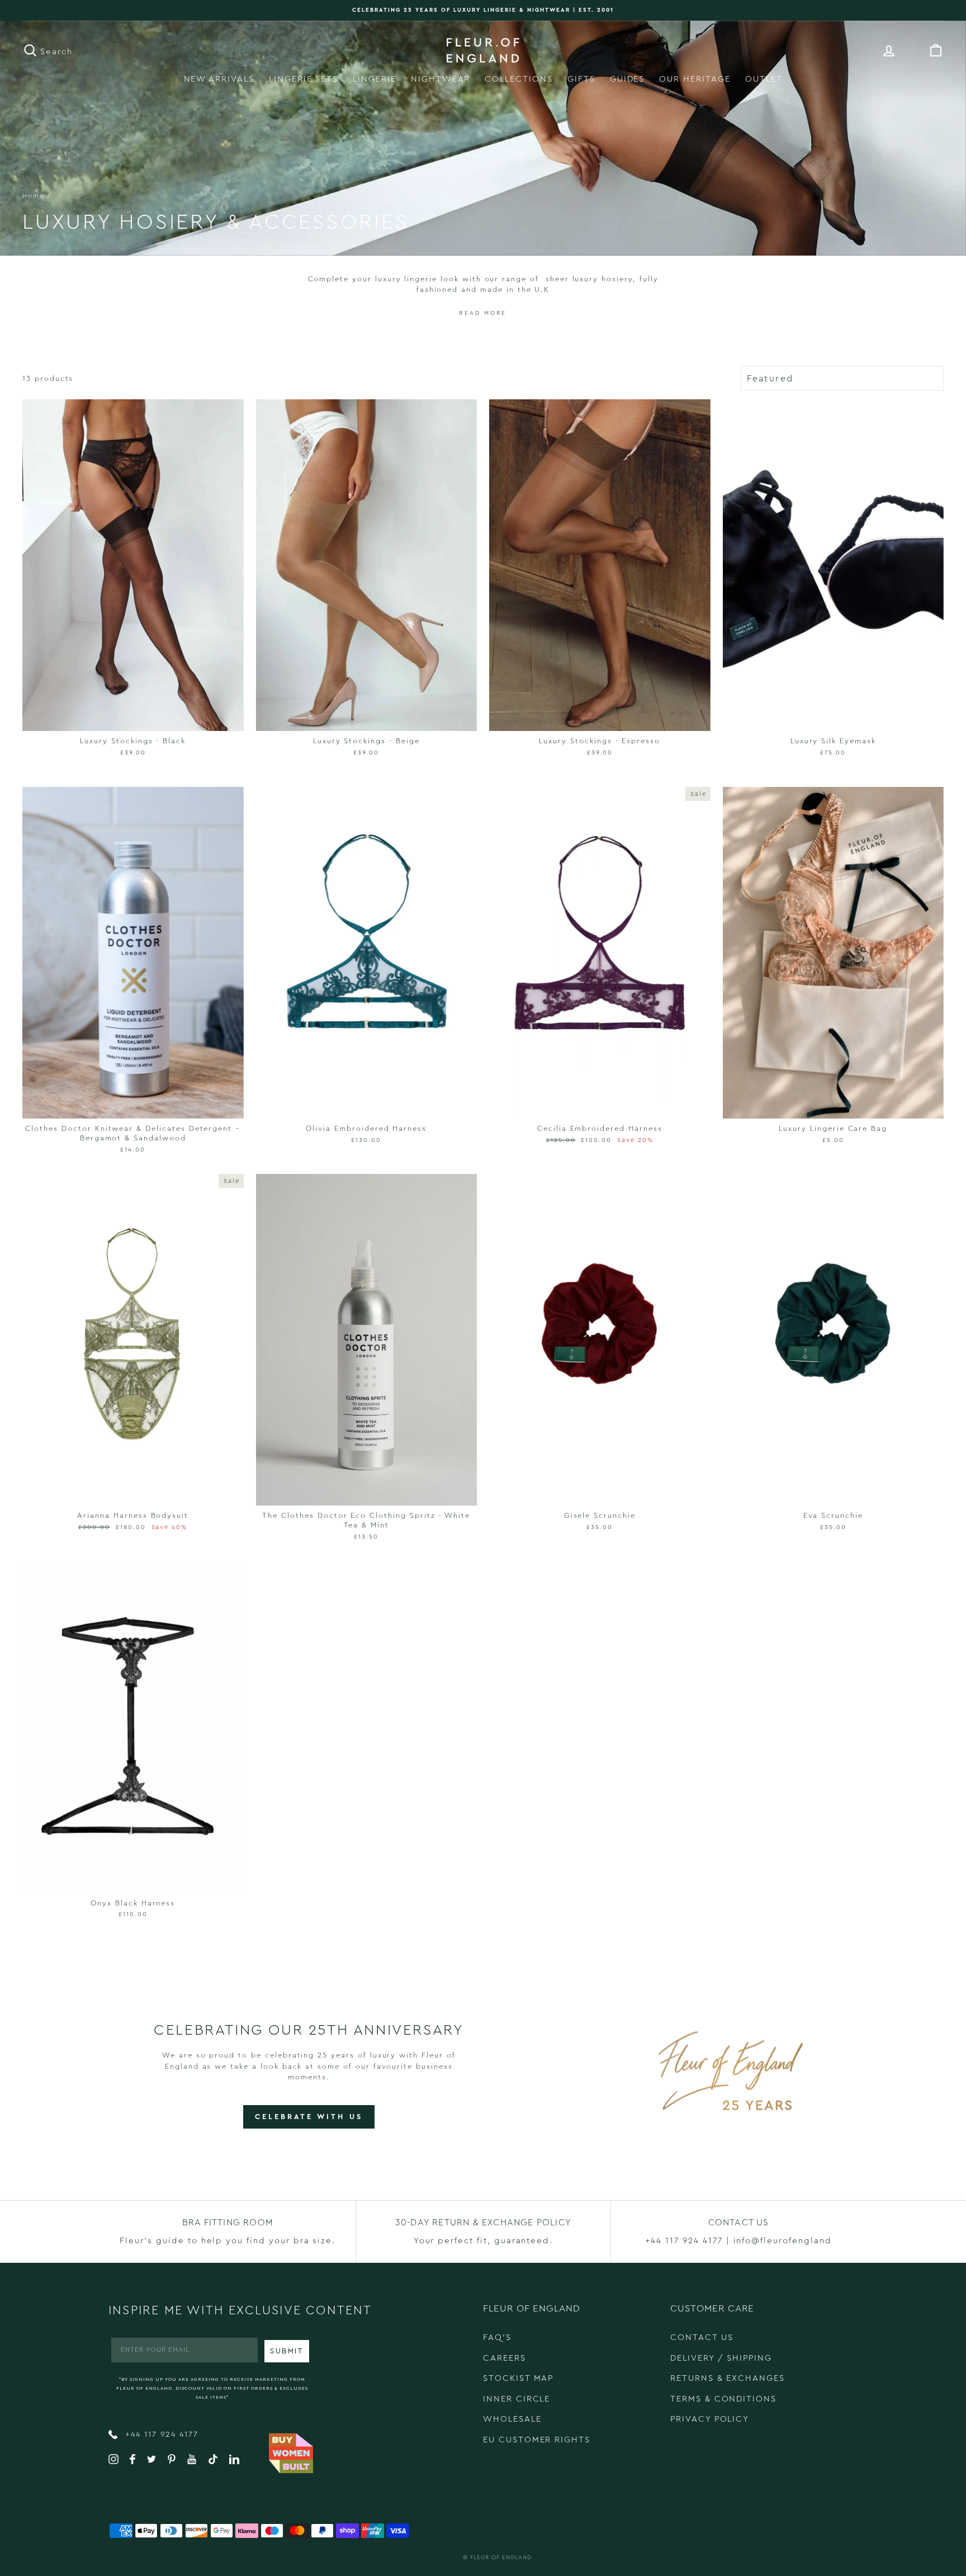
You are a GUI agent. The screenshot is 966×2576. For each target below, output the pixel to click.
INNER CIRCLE (517, 2399)
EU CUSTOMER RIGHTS (537, 2440)
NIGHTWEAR (441, 79)
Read (470, 313)
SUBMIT (287, 2351)
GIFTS (581, 79)
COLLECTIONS (518, 79)
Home (33, 196)
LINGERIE (375, 79)
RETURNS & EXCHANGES (728, 2378)
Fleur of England (501, 2558)
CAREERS (505, 2358)
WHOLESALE (512, 2419)
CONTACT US (702, 2337)
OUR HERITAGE (695, 79)
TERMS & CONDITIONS (723, 2399)
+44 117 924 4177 (160, 2435)
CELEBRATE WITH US (309, 2117)
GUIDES (628, 79)
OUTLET (764, 79)
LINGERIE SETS (304, 79)
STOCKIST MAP (518, 2378)
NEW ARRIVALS (219, 79)
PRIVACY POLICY (710, 2419)
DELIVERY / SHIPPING (721, 2358)
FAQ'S (497, 2337)
